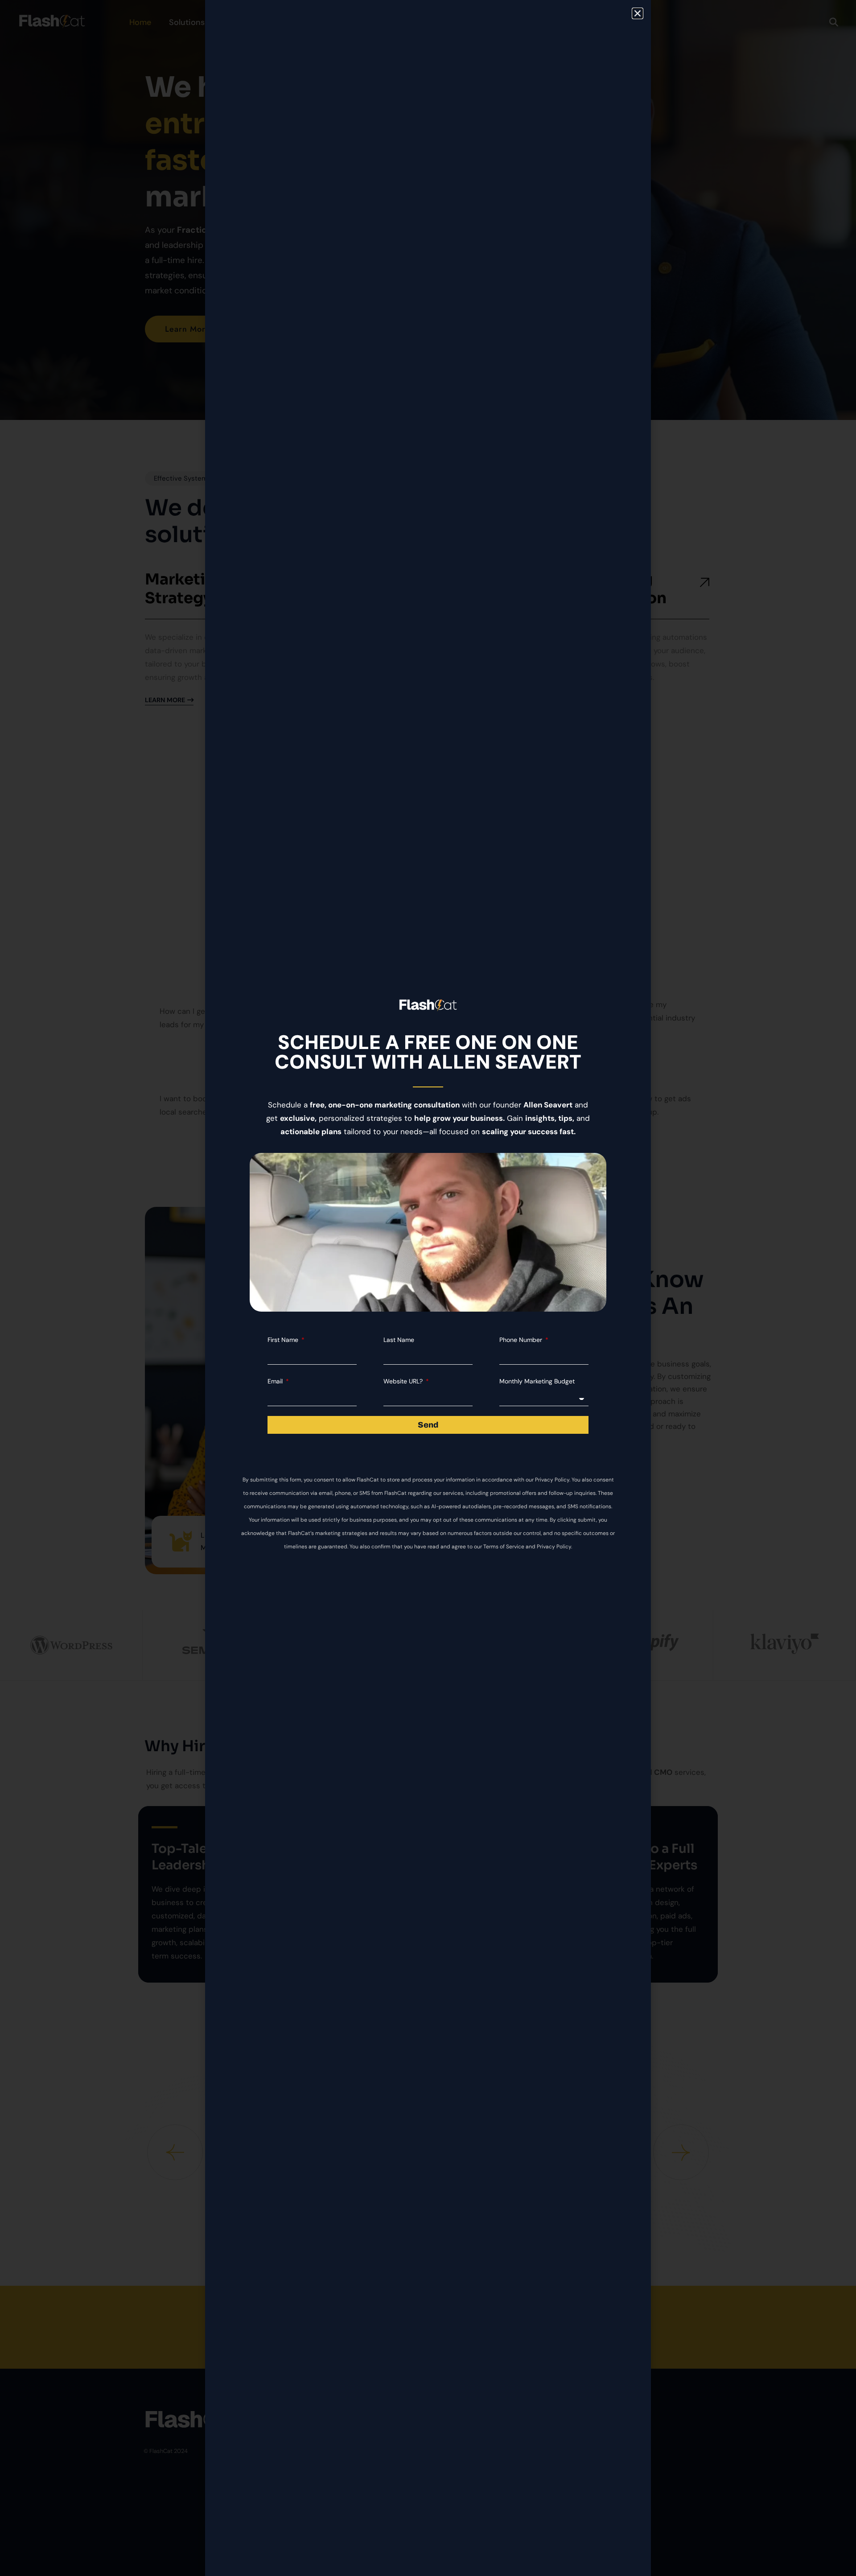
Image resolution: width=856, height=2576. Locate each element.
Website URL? (404, 1381)
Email (276, 1381)
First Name (284, 1340)
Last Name (399, 1340)
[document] (428, 1288)
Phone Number (522, 1340)
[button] (638, 13)
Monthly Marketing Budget (537, 1381)
